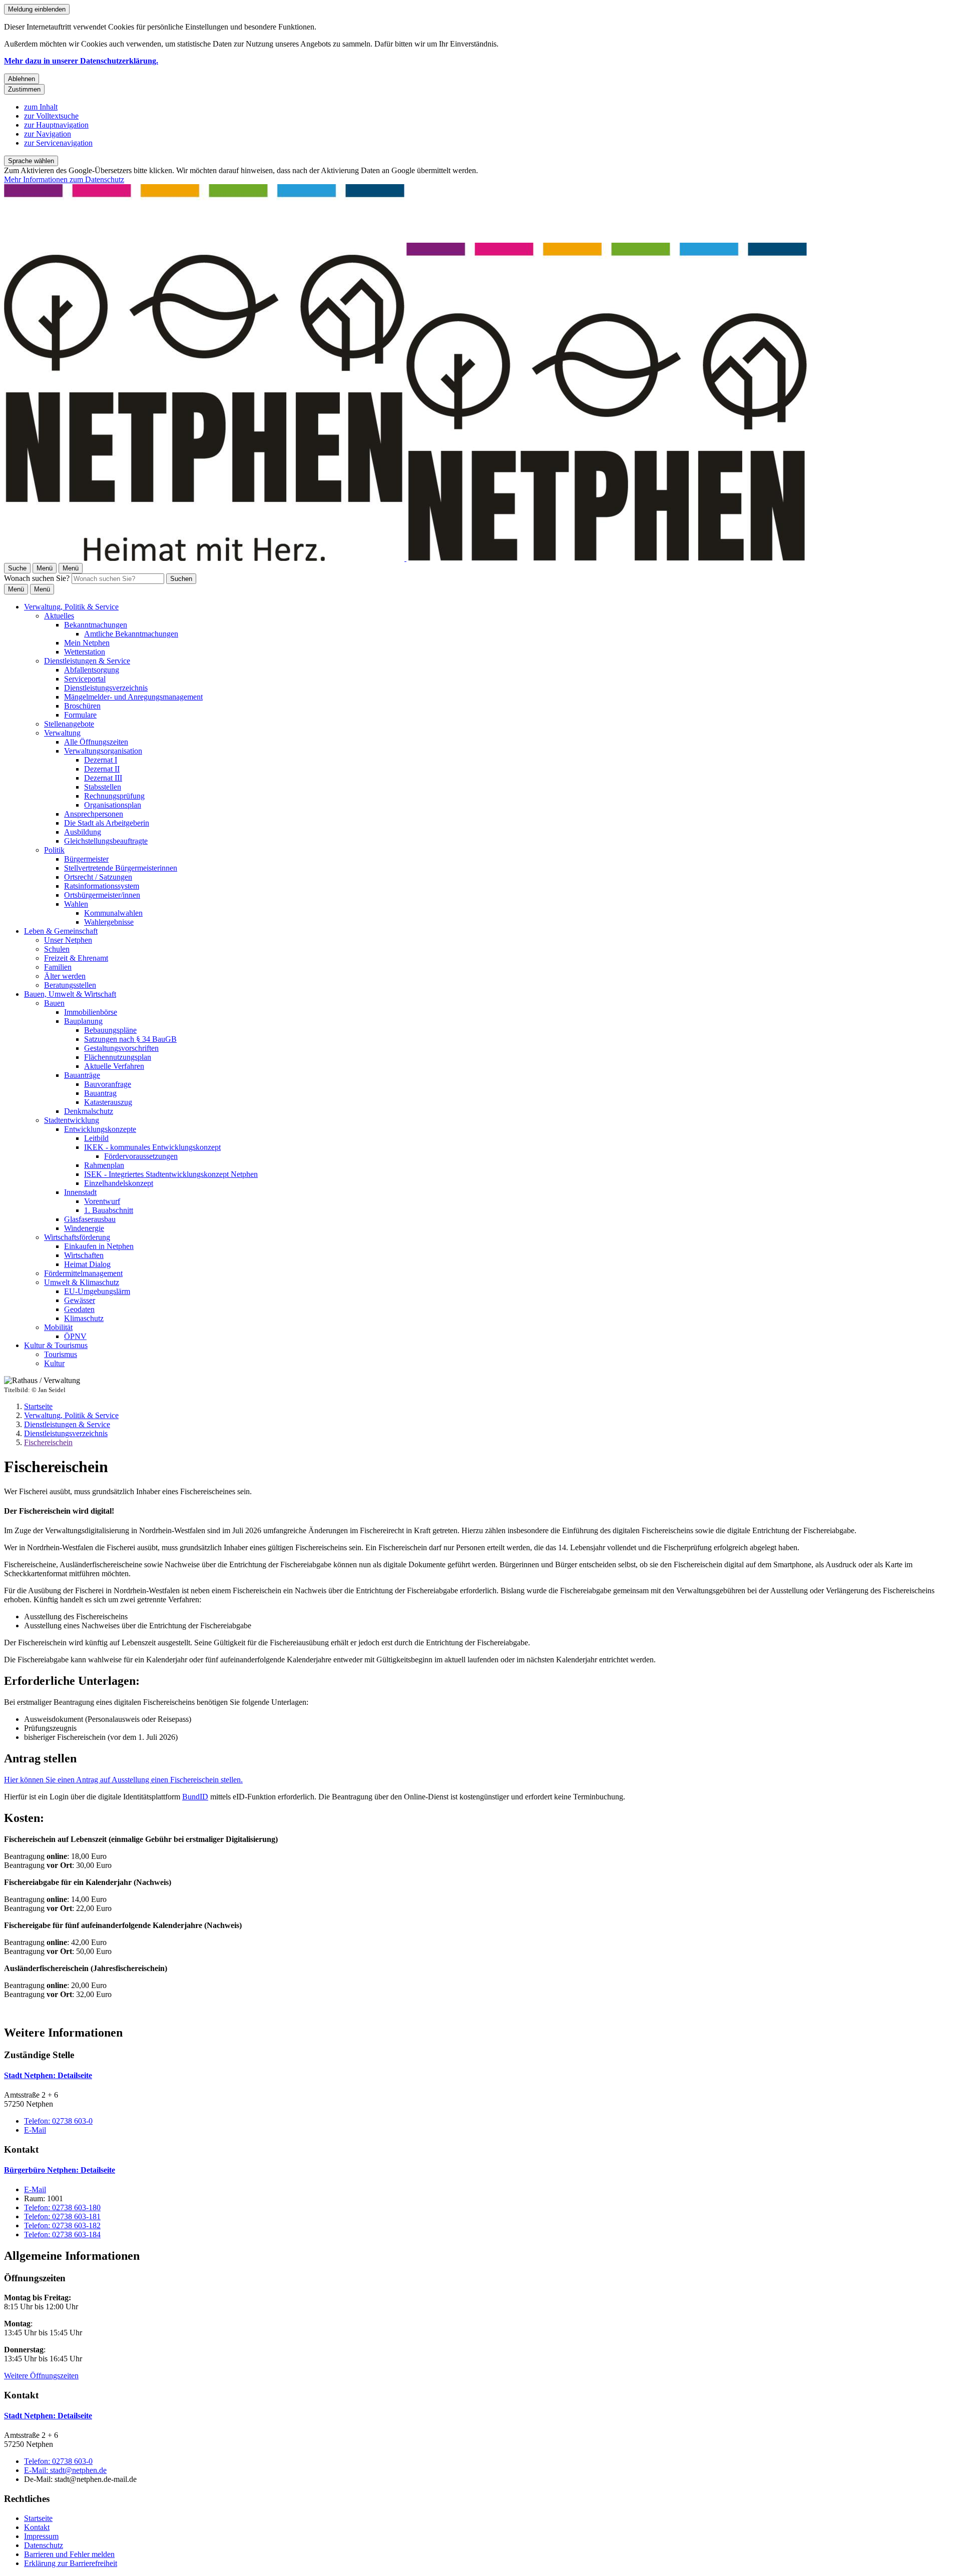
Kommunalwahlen (113, 913)
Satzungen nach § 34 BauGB (130, 1039)
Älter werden (65, 976)
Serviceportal (85, 679)
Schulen (57, 949)
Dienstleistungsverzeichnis (106, 688)
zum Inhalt (41, 107)
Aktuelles (59, 616)
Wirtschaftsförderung (77, 1237)
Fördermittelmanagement (83, 1273)
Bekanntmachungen (96, 625)
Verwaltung (62, 733)
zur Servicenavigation (58, 143)
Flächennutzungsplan (118, 1057)
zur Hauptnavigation (56, 125)
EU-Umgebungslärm (97, 1291)
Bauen (54, 1003)
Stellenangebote (69, 724)
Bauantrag (100, 1093)
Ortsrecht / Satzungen (98, 877)
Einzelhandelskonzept (119, 1183)
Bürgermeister (86, 859)
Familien (58, 967)
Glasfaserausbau (90, 1219)
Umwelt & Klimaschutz (82, 1282)
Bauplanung (83, 1021)
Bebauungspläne (110, 1030)
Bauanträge (82, 1075)
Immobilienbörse (91, 1012)
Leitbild (96, 1138)
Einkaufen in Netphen (99, 1246)
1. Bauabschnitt (109, 1210)
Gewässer (80, 1300)
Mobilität (58, 1327)
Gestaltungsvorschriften (121, 1048)
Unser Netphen (68, 940)
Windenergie (84, 1228)
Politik (54, 850)
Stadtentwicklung (72, 1120)
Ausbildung (83, 832)
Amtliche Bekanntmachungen (131, 634)
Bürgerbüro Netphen (60, 2170)
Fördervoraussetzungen (141, 1156)
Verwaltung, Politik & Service (71, 607)
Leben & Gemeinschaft (61, 931)
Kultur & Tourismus (56, 1345)
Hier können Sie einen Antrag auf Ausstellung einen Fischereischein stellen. (123, 1780)
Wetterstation (85, 652)
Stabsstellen (103, 787)
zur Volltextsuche (51, 116)
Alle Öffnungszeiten (96, 742)
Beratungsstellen (70, 985)
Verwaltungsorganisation (103, 751)
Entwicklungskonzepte (100, 1129)
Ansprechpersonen (94, 814)
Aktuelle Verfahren (114, 1066)
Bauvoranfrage (108, 1084)
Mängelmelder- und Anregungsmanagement (133, 697)
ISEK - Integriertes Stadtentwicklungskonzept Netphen (171, 1174)
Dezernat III (103, 778)
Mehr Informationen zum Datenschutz (64, 179)
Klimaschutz (84, 1318)
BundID (195, 1797)
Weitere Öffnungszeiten (41, 2376)
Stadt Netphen (48, 2075)
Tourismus (61, 1354)
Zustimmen (24, 89)
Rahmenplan (104, 1165)
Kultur (54, 1363)
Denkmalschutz (89, 1111)
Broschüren (82, 706)
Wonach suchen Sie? (37, 578)
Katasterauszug (108, 1102)
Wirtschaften (84, 1255)
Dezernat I (101, 760)
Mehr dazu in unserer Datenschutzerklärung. (81, 61)
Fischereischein (48, 1442)
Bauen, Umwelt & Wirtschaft (70, 994)
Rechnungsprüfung (114, 796)
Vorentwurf (102, 1201)
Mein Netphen (87, 643)
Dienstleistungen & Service (87, 661)
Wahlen (76, 904)
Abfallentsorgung (92, 670)
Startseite (38, 1406)
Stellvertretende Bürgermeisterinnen (121, 868)
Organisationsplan (113, 805)
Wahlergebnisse (109, 922)
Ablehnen (22, 79)
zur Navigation (48, 134)
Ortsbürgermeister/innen (102, 895)
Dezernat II (102, 769)
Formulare (80, 715)
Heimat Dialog (87, 1264)
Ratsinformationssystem (102, 886)
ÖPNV (75, 1336)
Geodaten (79, 1309)
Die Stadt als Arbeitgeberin (107, 823)
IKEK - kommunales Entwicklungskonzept (152, 1147)
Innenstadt (80, 1192)
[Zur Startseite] (405, 558)
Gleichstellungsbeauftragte (106, 841)
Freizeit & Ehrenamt (76, 958)
